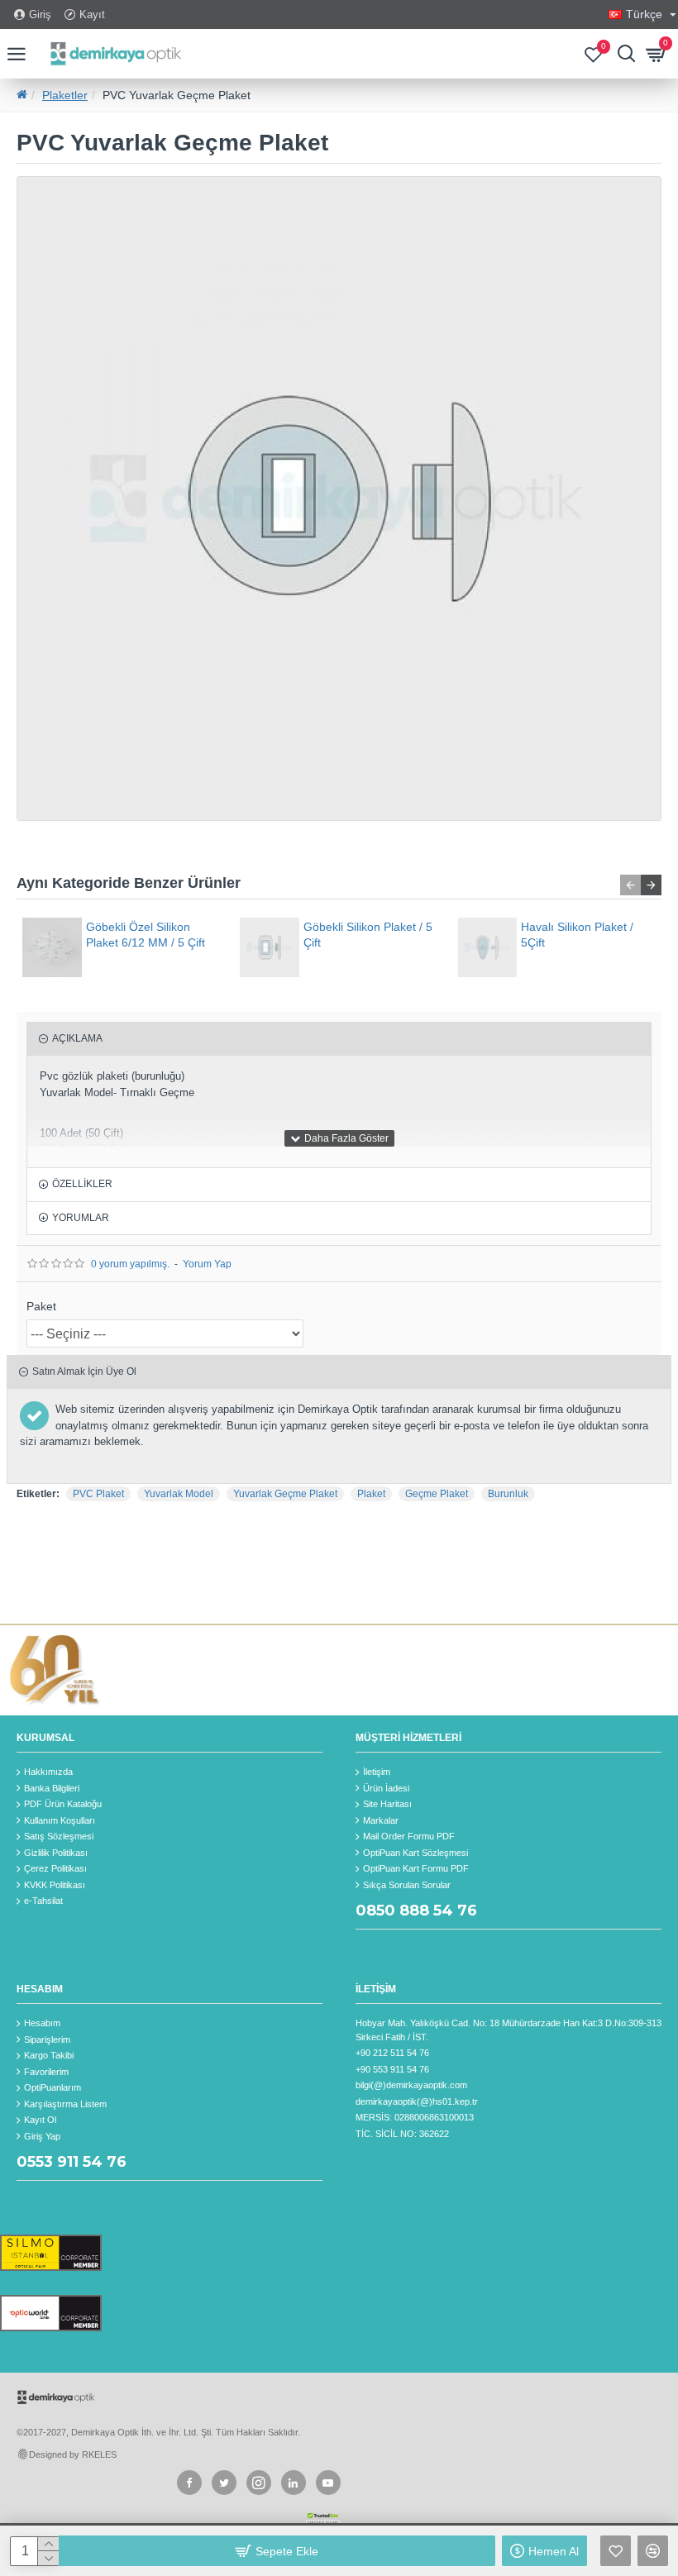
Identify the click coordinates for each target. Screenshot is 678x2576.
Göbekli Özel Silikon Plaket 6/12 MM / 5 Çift (146, 934)
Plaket (371, 1494)
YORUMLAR (81, 1218)
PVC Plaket (98, 1494)
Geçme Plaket (437, 1494)
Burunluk (508, 1494)
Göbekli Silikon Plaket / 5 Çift (368, 934)
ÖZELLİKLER (82, 1184)
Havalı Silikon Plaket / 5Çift (577, 934)
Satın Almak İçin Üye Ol (84, 1371)
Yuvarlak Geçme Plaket (285, 1494)
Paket (41, 1306)
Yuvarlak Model (179, 1494)
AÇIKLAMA (77, 1038)
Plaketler (65, 95)
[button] (630, 885)
